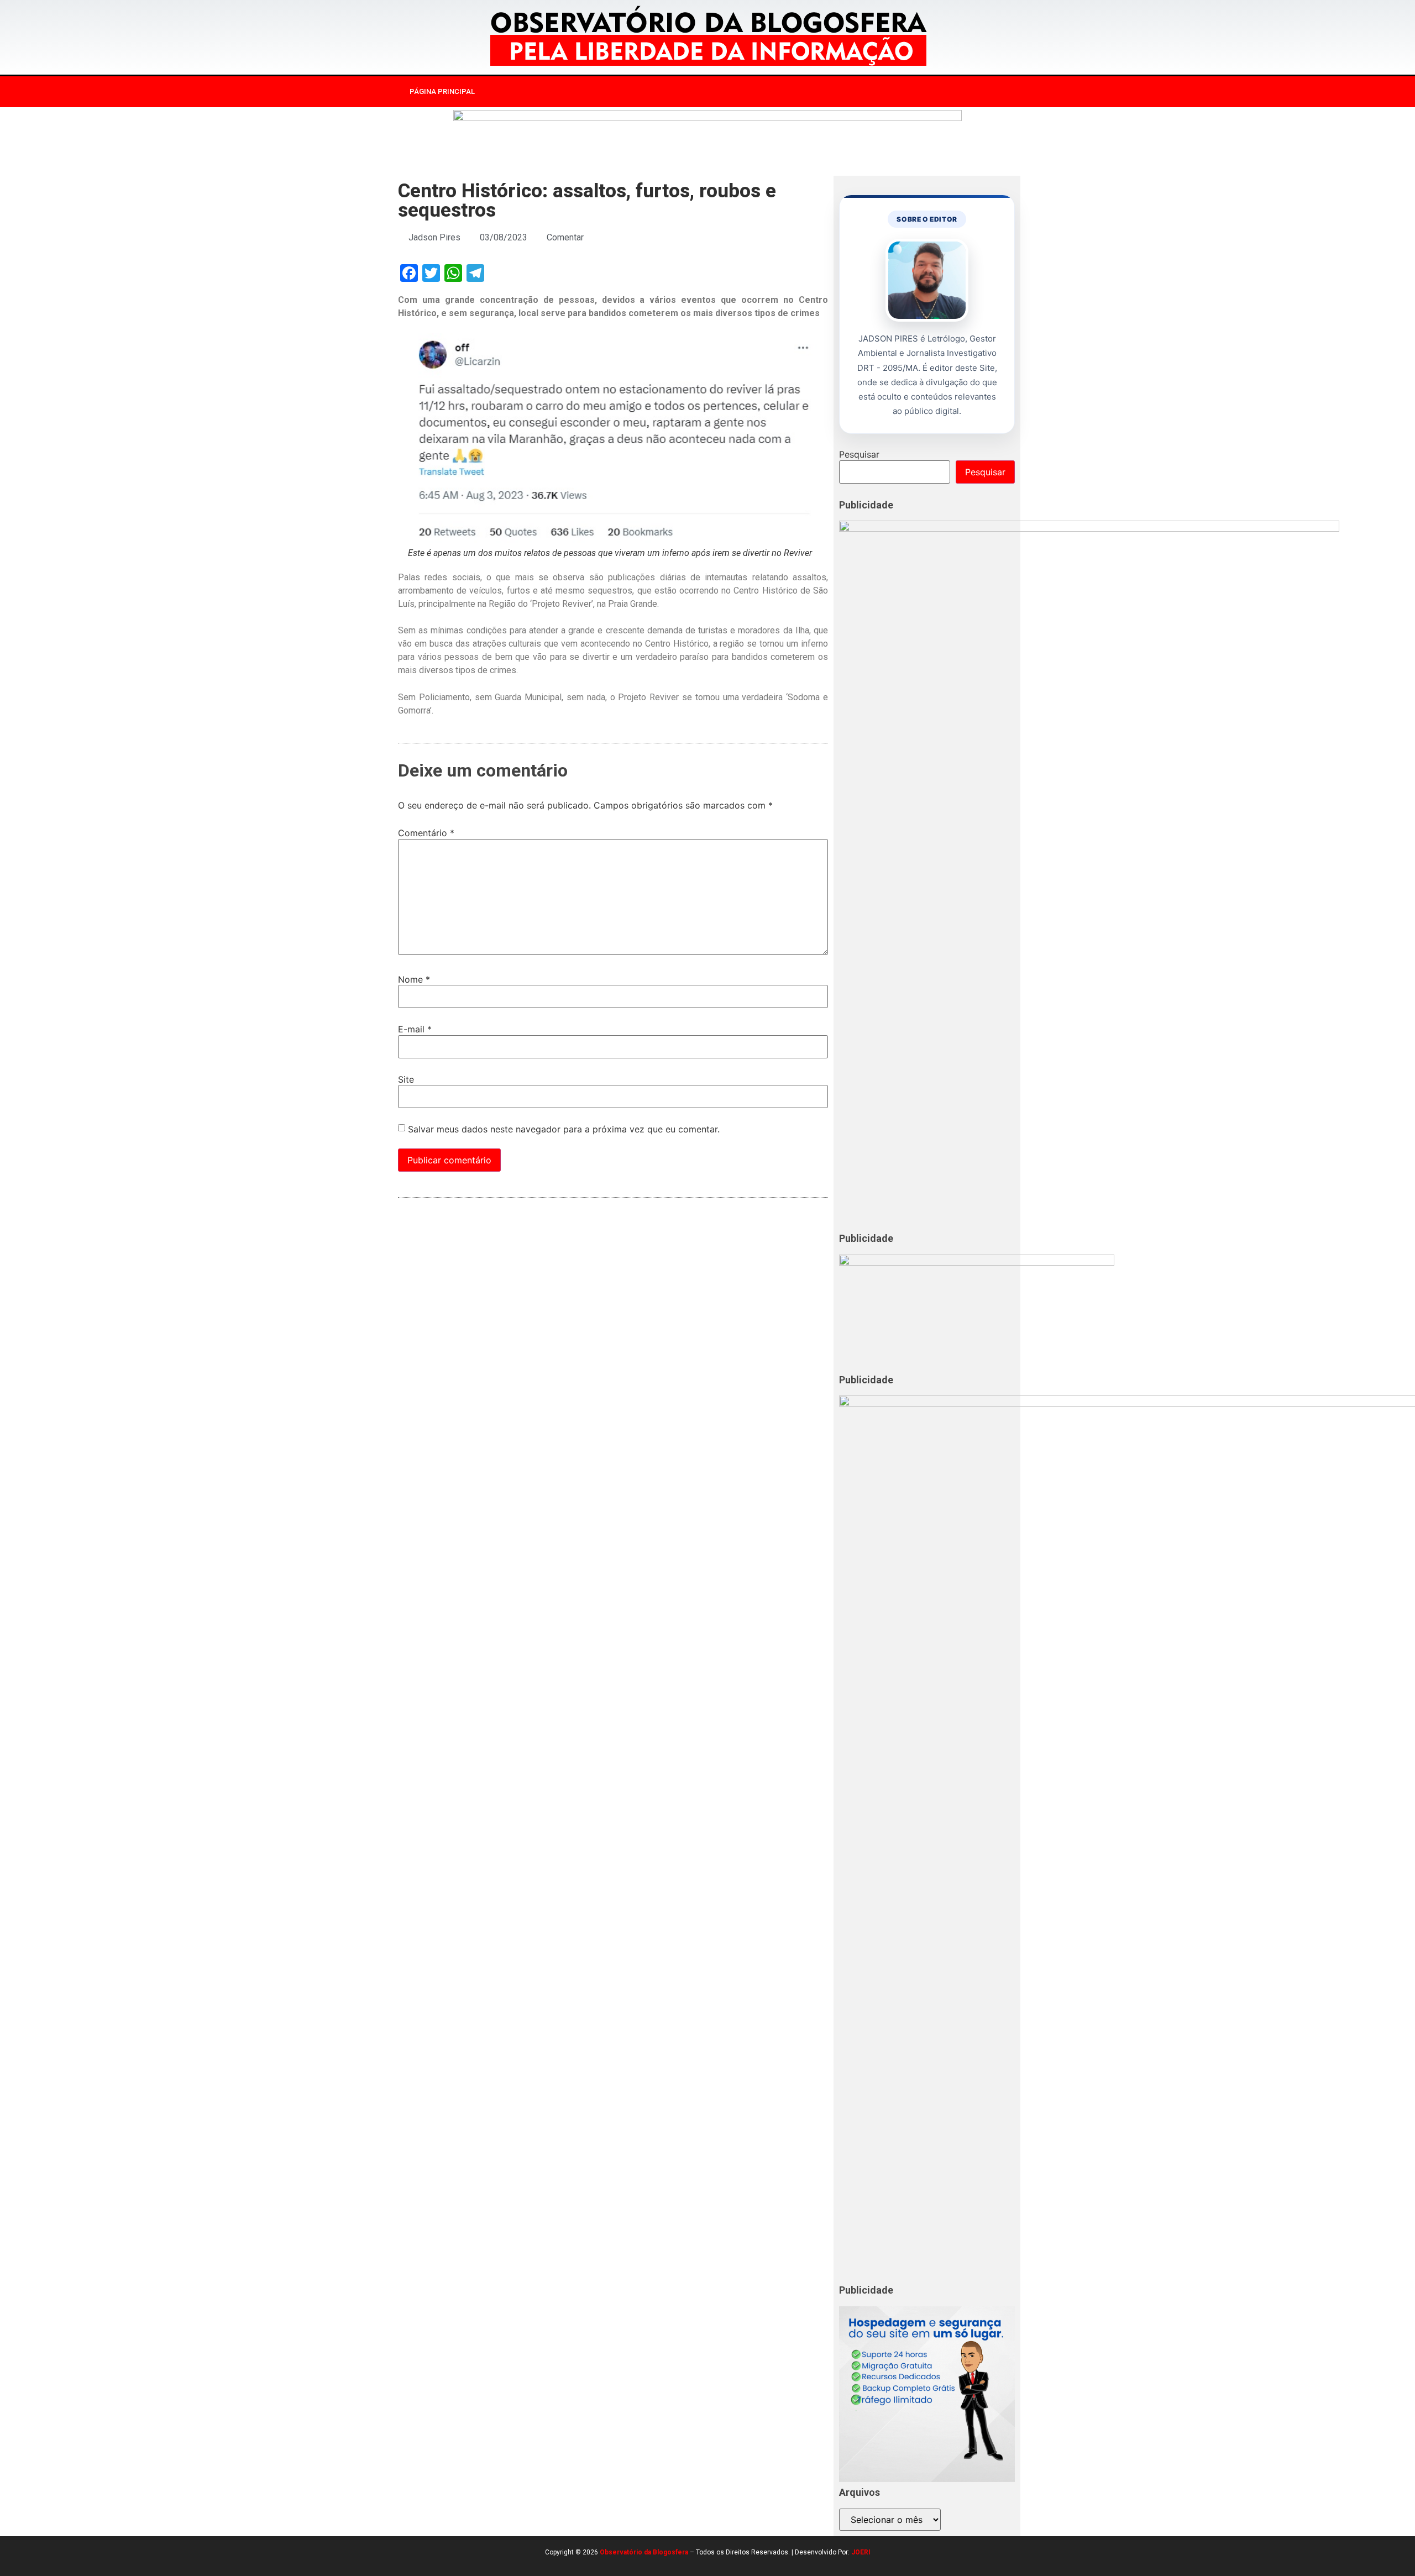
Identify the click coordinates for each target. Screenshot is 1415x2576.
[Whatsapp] (953, 92)
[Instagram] (908, 92)
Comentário (426, 833)
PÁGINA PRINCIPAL (442, 91)
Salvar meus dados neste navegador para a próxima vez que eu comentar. (564, 1129)
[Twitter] (931, 92)
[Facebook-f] (885, 92)
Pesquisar (859, 454)
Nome (414, 979)
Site (406, 1079)
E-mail (415, 1029)
